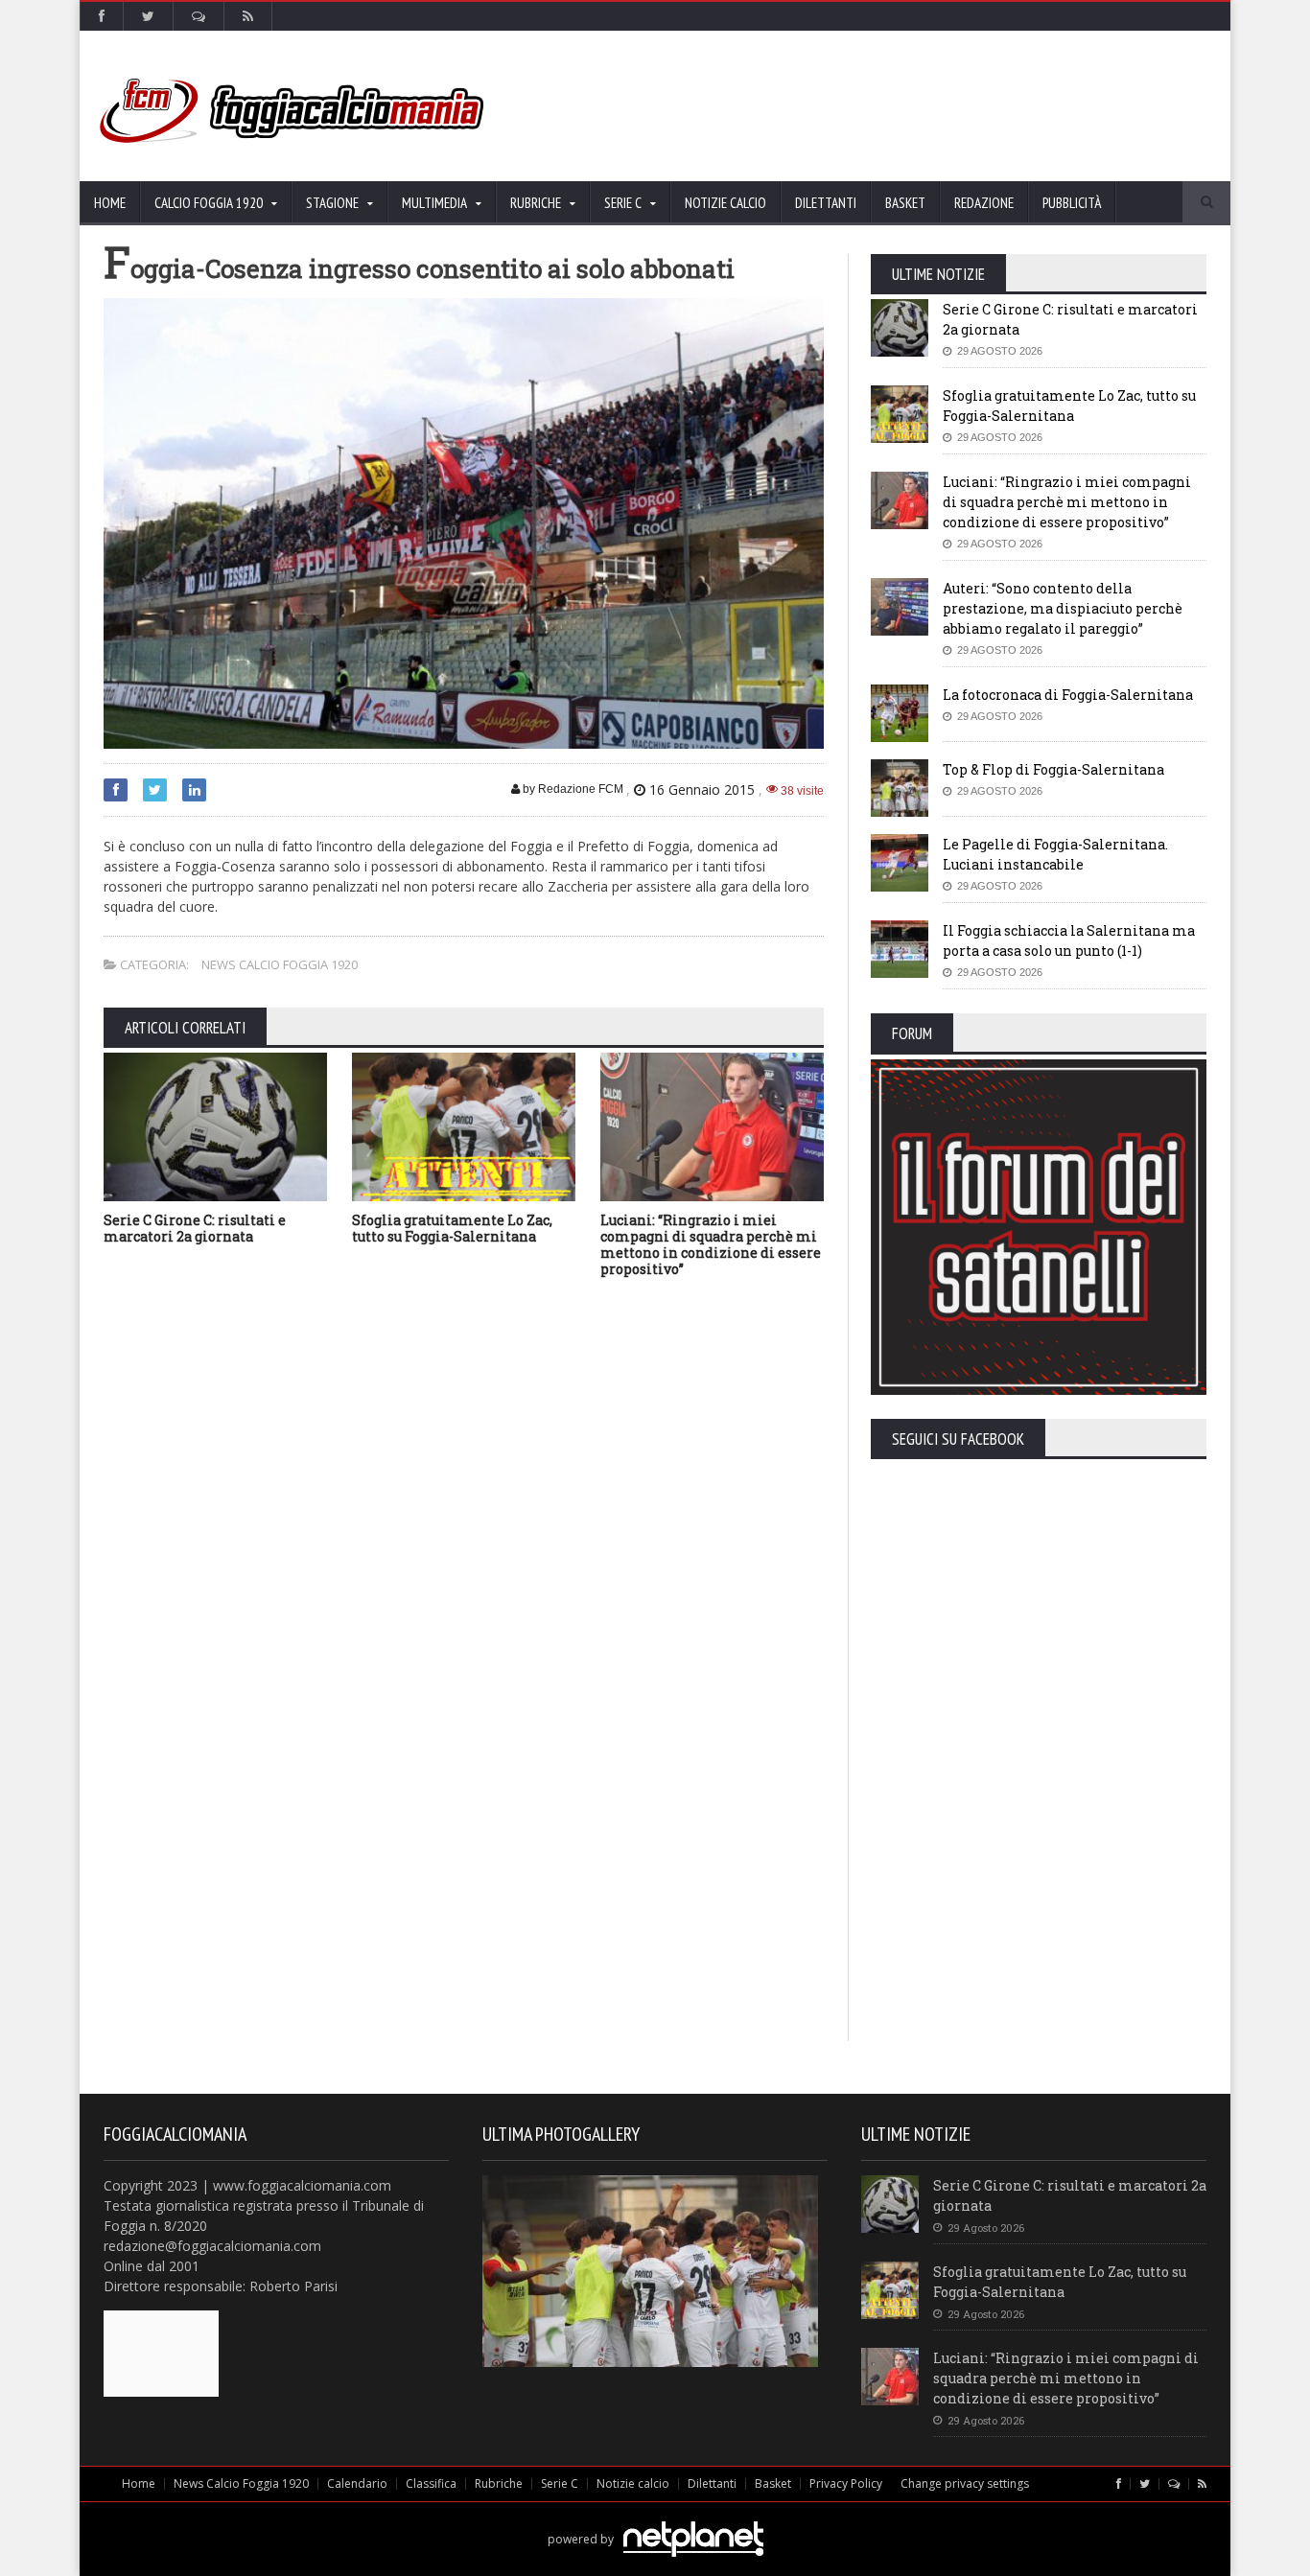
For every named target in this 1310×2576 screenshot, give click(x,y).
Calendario (357, 2483)
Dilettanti (826, 203)
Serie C (560, 2483)
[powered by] (655, 2517)
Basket (905, 203)
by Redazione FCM (572, 789)
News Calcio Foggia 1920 (280, 964)
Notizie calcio (725, 203)
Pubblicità (1072, 203)
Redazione (984, 203)
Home (110, 203)
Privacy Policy (846, 2483)
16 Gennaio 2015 (702, 789)
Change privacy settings (965, 2483)
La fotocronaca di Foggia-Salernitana (1068, 695)
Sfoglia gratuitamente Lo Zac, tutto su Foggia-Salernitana (452, 1228)
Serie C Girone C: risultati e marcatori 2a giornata (195, 1228)
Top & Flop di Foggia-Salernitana (1053, 769)
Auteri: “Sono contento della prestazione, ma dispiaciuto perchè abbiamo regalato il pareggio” (1063, 608)
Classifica (431, 2483)
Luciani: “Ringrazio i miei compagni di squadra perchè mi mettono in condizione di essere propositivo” (711, 1244)
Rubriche (499, 2483)
